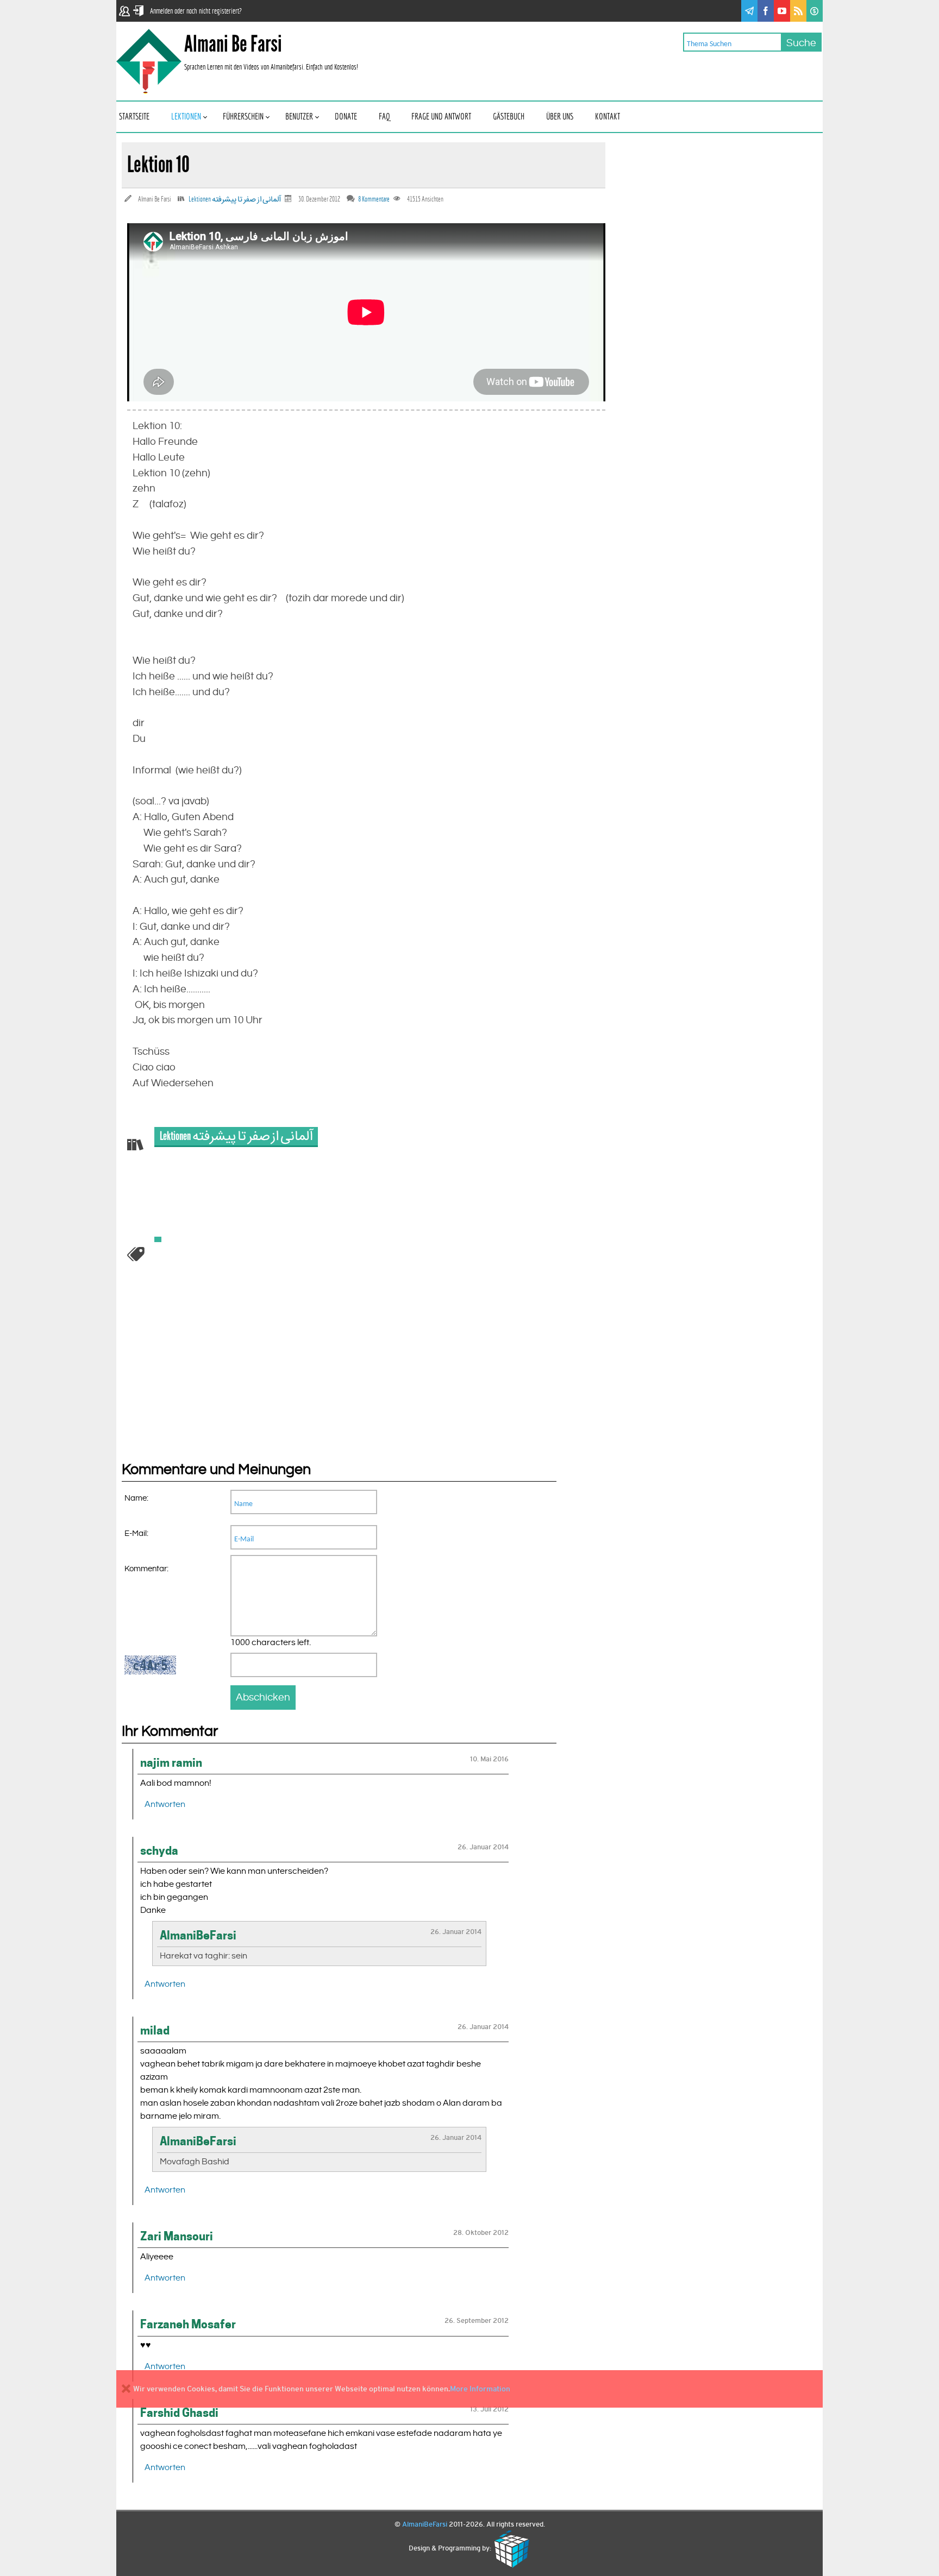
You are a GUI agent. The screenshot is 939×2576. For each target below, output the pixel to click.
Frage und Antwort (441, 117)
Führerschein (243, 117)
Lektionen (186, 117)
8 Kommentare (374, 199)
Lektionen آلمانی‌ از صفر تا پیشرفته (235, 199)
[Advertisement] (203, 1378)
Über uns (560, 117)
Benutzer (299, 117)
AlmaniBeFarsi (425, 2524)
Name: (136, 1498)
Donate (346, 117)
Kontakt (608, 117)
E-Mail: (136, 1533)
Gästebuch (509, 117)
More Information (480, 2389)
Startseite (134, 117)
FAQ (384, 117)
